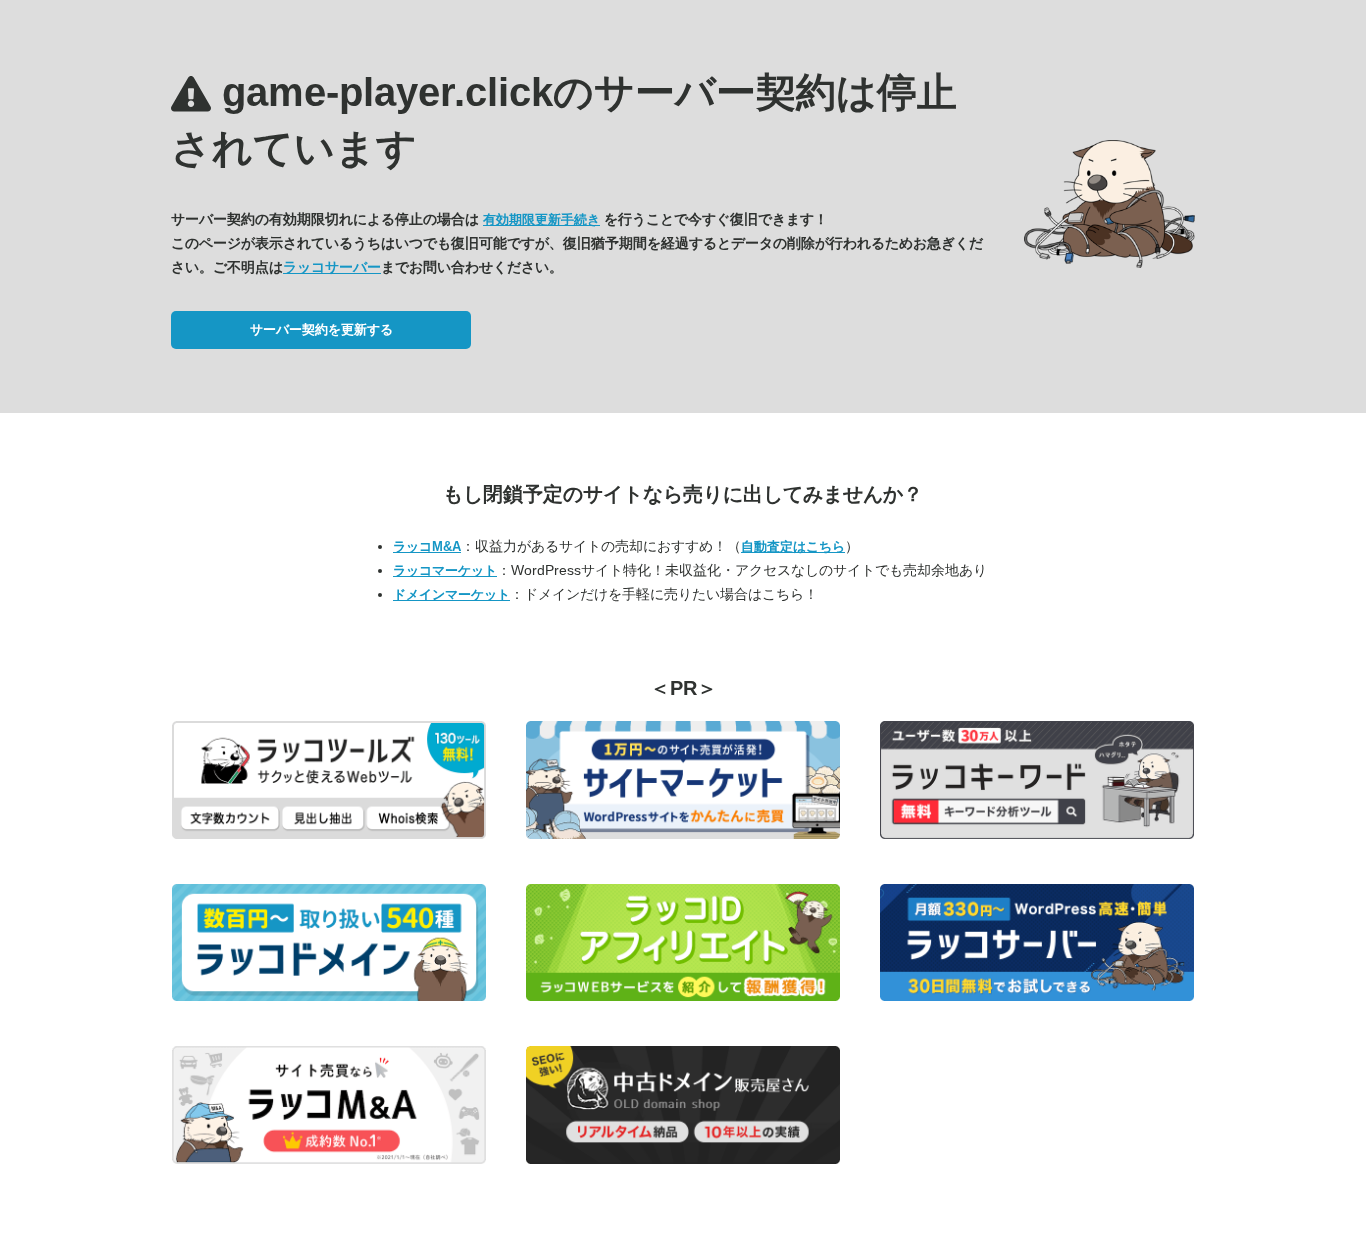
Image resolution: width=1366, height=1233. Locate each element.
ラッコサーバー (332, 267)
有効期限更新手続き (541, 219)
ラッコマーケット (445, 570)
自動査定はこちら (793, 546)
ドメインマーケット (451, 594)
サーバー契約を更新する (321, 329)
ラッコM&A (427, 546)
